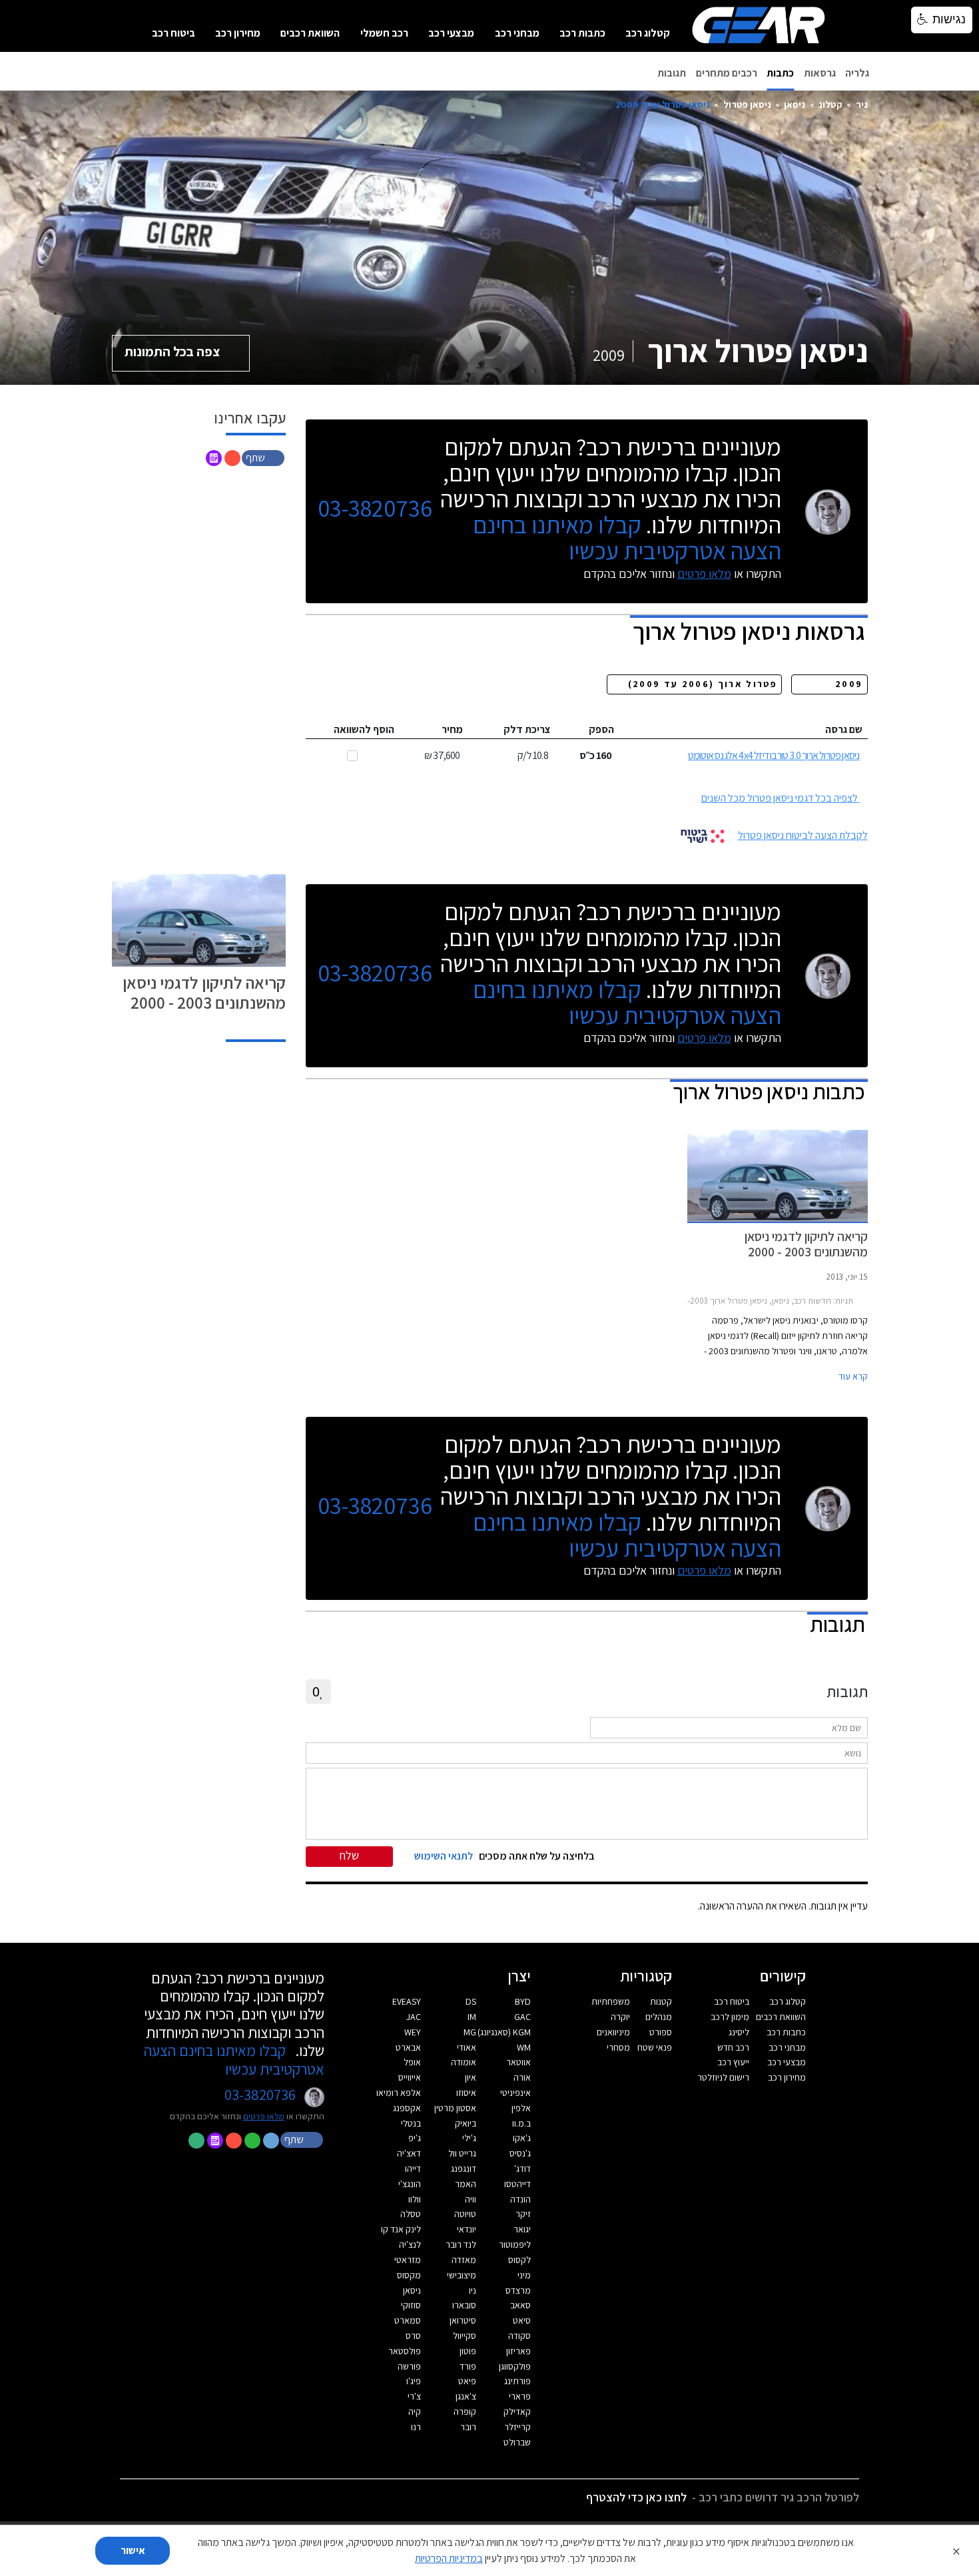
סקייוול (465, 2336)
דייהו (413, 2169)
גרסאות (820, 73)
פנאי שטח (655, 2047)
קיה (415, 2412)
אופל (412, 2062)
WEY (413, 2032)
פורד (468, 2366)
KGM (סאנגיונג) (504, 2032)
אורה (522, 2077)
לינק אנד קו (401, 2229)
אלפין (521, 2108)
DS (471, 2001)
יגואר (522, 2229)
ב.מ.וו (521, 2123)
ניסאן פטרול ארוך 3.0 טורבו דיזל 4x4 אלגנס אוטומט (774, 755)
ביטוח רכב (173, 33)
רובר (468, 2427)
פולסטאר (405, 2351)
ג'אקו (522, 2138)
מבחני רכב (517, 33)
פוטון (468, 2351)
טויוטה (465, 2214)
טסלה (411, 2214)
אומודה (464, 2062)
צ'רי (414, 2396)
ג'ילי (469, 2138)
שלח (349, 1855)
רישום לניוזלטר (723, 2077)
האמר (466, 2184)
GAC (522, 2017)
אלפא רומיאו (399, 2093)
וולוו (415, 2199)
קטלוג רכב (648, 33)
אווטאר (518, 2062)
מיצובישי (462, 2275)
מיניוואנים (613, 2032)
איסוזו (466, 2093)
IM (472, 2017)
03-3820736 (375, 508)
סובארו (464, 2305)
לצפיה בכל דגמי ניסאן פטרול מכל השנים (780, 798)
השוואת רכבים (310, 33)
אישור (133, 2550)
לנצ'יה (410, 2244)
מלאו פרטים (704, 574)
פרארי (520, 2396)
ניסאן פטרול (747, 104)
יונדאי (467, 2229)
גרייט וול (462, 2153)
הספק (601, 729)
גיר (862, 104)
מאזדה (464, 2260)
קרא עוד (853, 1376)
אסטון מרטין (455, 2108)
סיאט (522, 2320)
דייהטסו (517, 2184)
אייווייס (410, 2077)
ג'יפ (415, 2138)
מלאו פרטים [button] (264, 2116)
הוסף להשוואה (364, 729)
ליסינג (739, 2032)
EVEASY (407, 2001)
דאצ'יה (409, 2153)
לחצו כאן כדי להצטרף (636, 2497)
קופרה (465, 2412)
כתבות (780, 73)
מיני (524, 2275)
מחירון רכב (238, 33)
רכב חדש (733, 2047)
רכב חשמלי (384, 33)
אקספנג (407, 2108)
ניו (473, 2290)
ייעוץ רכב (733, 2062)
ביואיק (466, 2123)
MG (470, 2032)
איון (471, 2077)
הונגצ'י (410, 2184)
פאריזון (518, 2351)
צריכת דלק (527, 729)
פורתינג (517, 2381)
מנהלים (659, 2017)
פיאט (467, 2381)
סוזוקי (411, 2305)
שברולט (517, 2442)
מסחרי (618, 2047)
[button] (264, 457)
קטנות (661, 2001)
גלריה (857, 73)
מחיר (452, 729)
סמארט (408, 2320)
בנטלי (411, 2123)
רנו (416, 2427)
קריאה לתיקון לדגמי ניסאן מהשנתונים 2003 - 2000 (204, 992)
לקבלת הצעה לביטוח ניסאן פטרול (803, 835)
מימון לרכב (730, 2017)
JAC (414, 2017)
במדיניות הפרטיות (449, 2558)
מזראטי (408, 2260)
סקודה (519, 2336)
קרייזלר (517, 2427)
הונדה (520, 2199)
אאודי (467, 2047)
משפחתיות (611, 2001)
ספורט (661, 2032)
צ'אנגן (466, 2396)
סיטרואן (463, 2320)
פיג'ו (414, 2381)
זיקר (523, 2214)
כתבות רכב (582, 33)
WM (524, 2047)
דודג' (522, 2169)
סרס (413, 2336)
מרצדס (518, 2290)
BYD (523, 2001)
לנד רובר (461, 2244)
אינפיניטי (515, 2093)
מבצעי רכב (451, 33)
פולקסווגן (515, 2366)
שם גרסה (844, 729)
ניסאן (795, 104)
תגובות (672, 73)
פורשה (409, 2366)
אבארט (408, 2047)
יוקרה (620, 2017)
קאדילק (517, 2412)
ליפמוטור (515, 2244)
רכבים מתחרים (727, 73)
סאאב (520, 2305)
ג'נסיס (520, 2153)
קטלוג (830, 104)
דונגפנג (464, 2169)
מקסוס (409, 2275)
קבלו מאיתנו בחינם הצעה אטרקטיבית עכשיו (627, 537)
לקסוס (519, 2260)
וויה (471, 2199)
